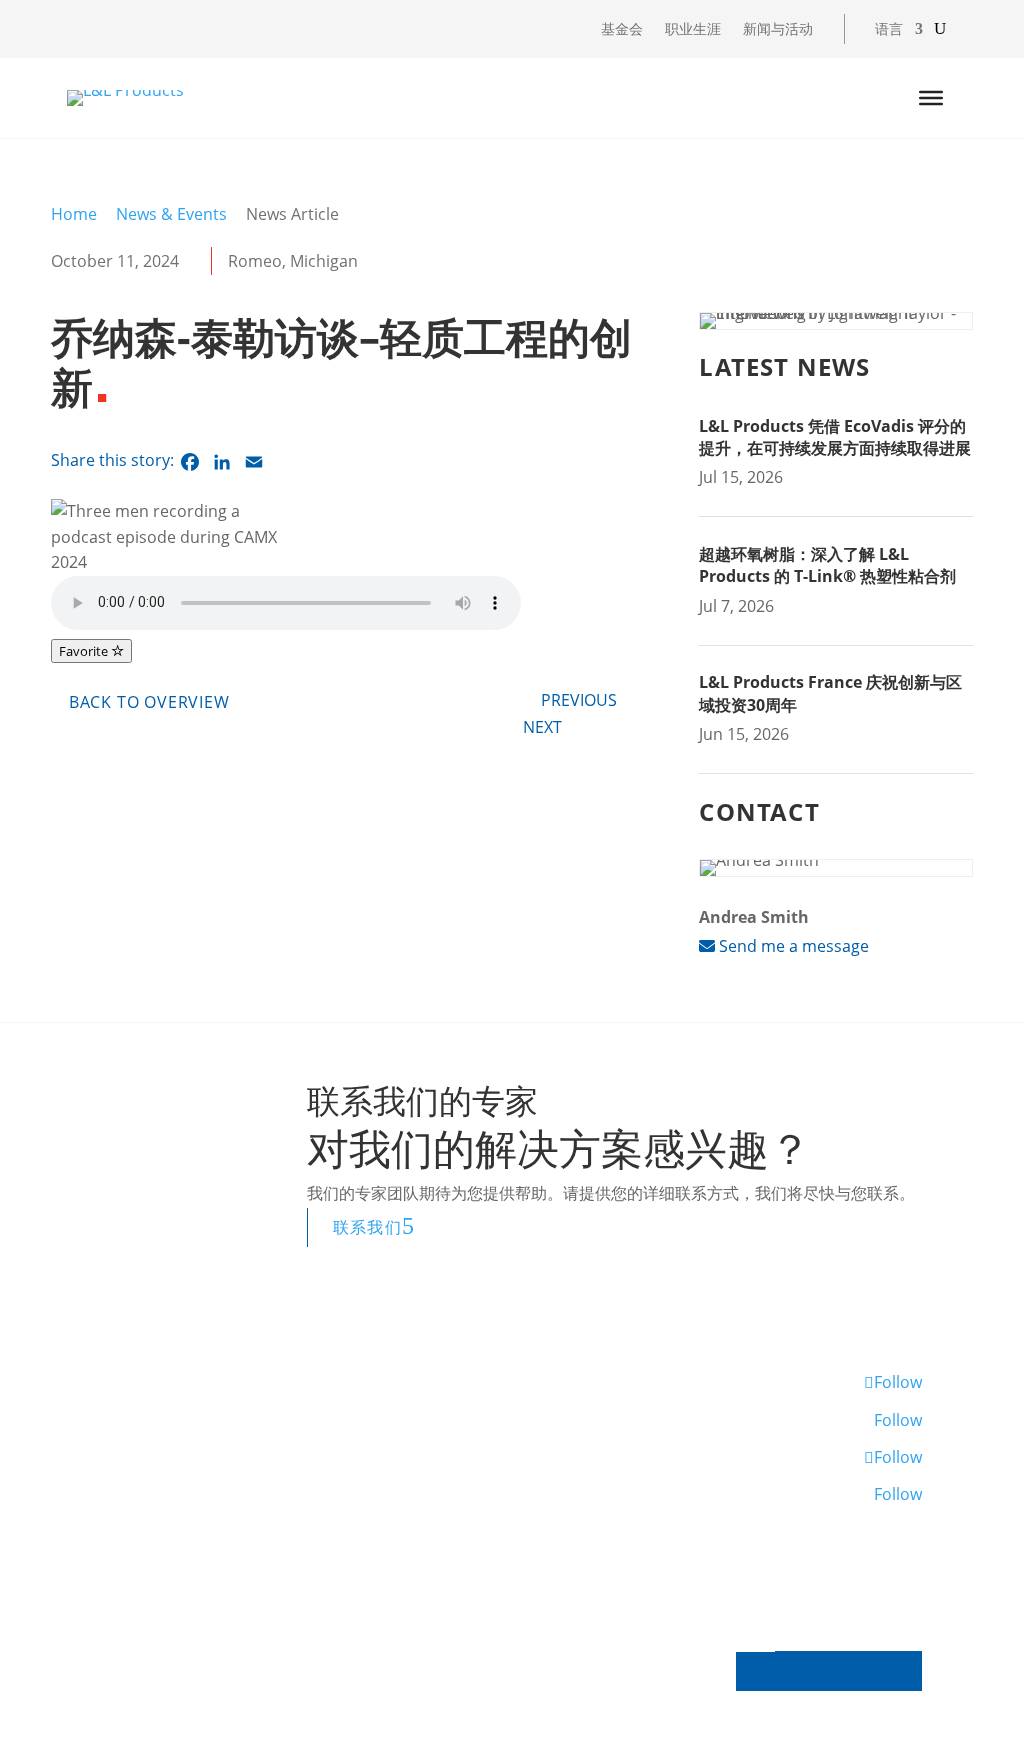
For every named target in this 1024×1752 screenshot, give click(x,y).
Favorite (85, 651)
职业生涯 (693, 30)
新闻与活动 (778, 30)
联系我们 (367, 1227)
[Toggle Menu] (931, 98)
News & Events (171, 214)
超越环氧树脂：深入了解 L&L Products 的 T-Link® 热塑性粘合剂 (827, 565)
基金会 (622, 30)
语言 (889, 30)
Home (74, 214)
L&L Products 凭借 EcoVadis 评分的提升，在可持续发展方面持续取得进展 (835, 437)
